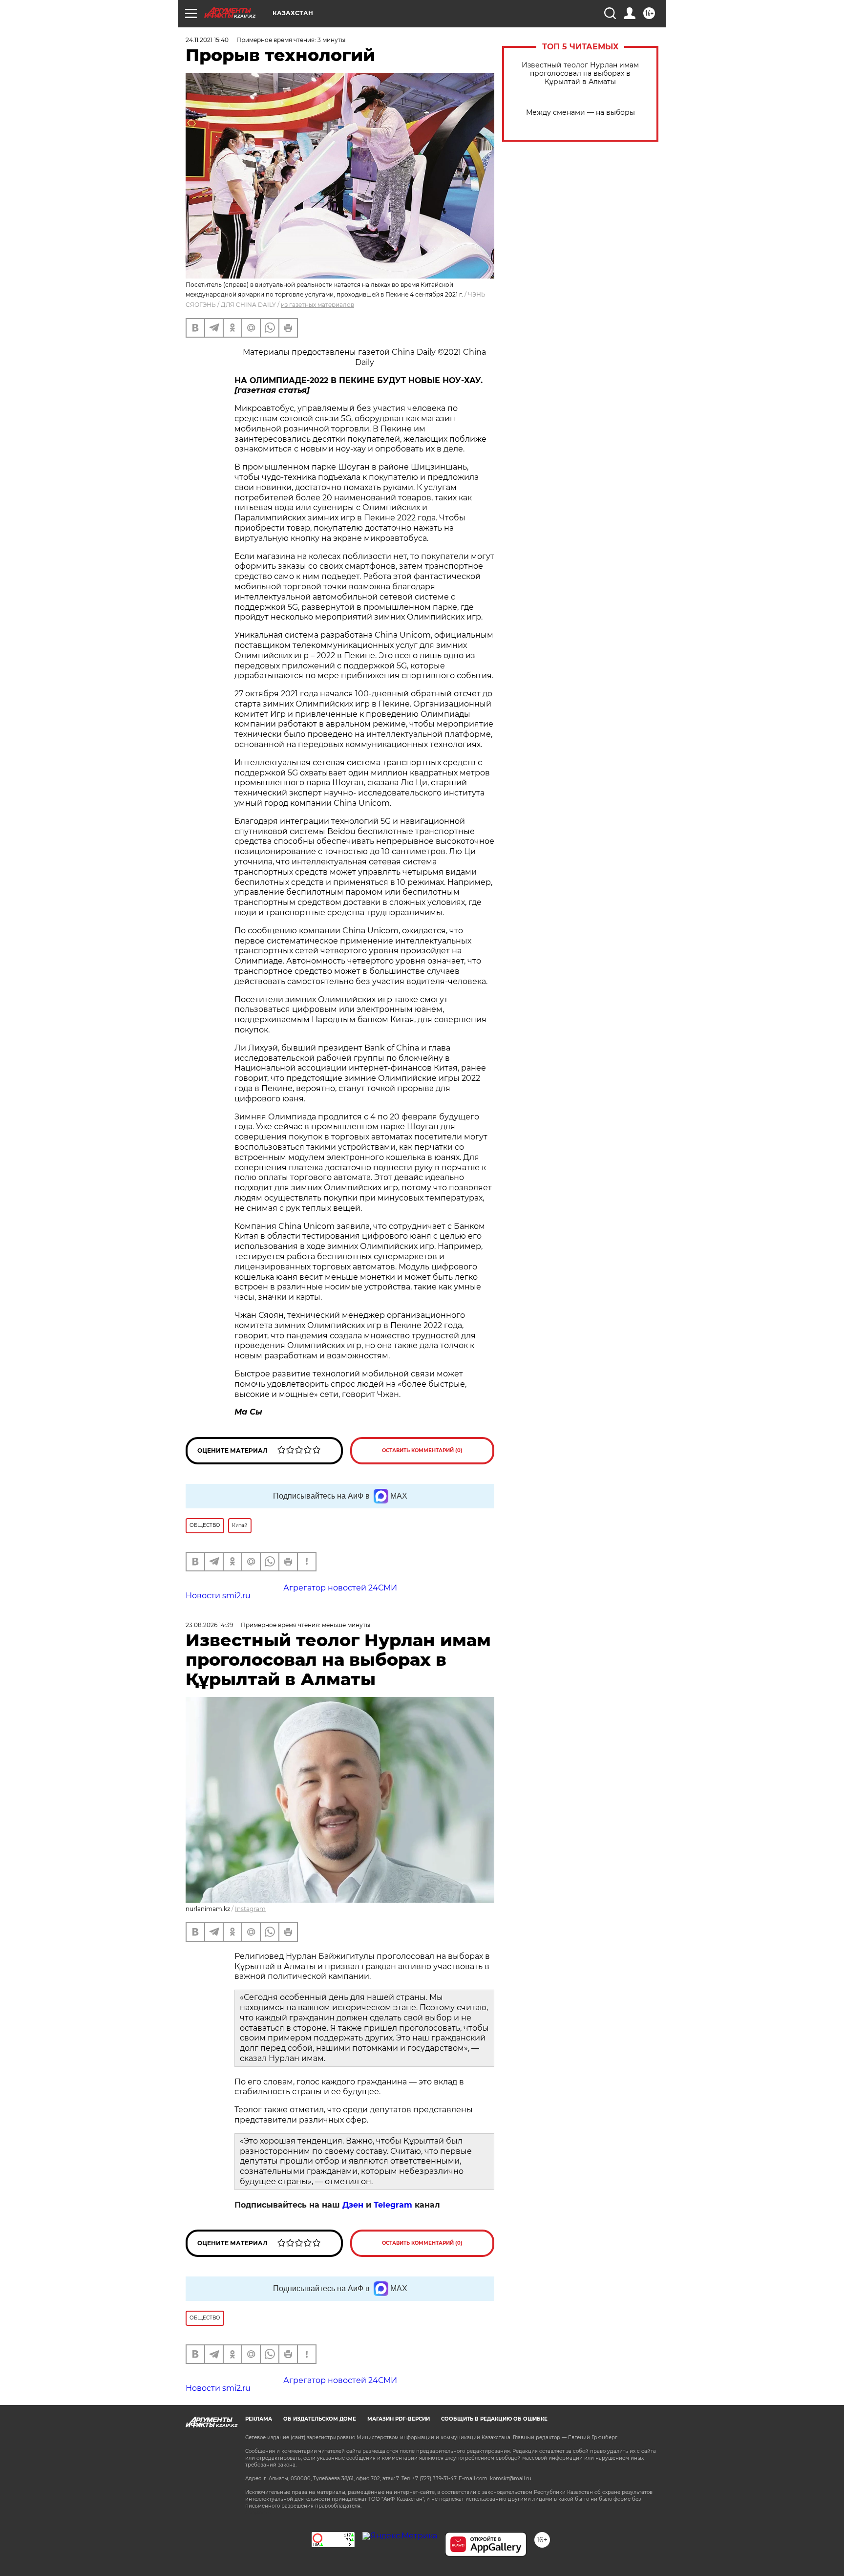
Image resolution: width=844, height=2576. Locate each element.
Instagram (250, 1909)
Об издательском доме (320, 2419)
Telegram (393, 2205)
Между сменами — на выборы (580, 113)
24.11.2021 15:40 (207, 40)
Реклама (259, 2419)
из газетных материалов (317, 305)
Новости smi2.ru (218, 1596)
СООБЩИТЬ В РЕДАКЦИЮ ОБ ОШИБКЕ (494, 2419)
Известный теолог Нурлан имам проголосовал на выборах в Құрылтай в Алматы (580, 74)
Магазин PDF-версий (399, 2419)
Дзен (353, 2205)
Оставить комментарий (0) (422, 1450)
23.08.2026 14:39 (209, 1625)
